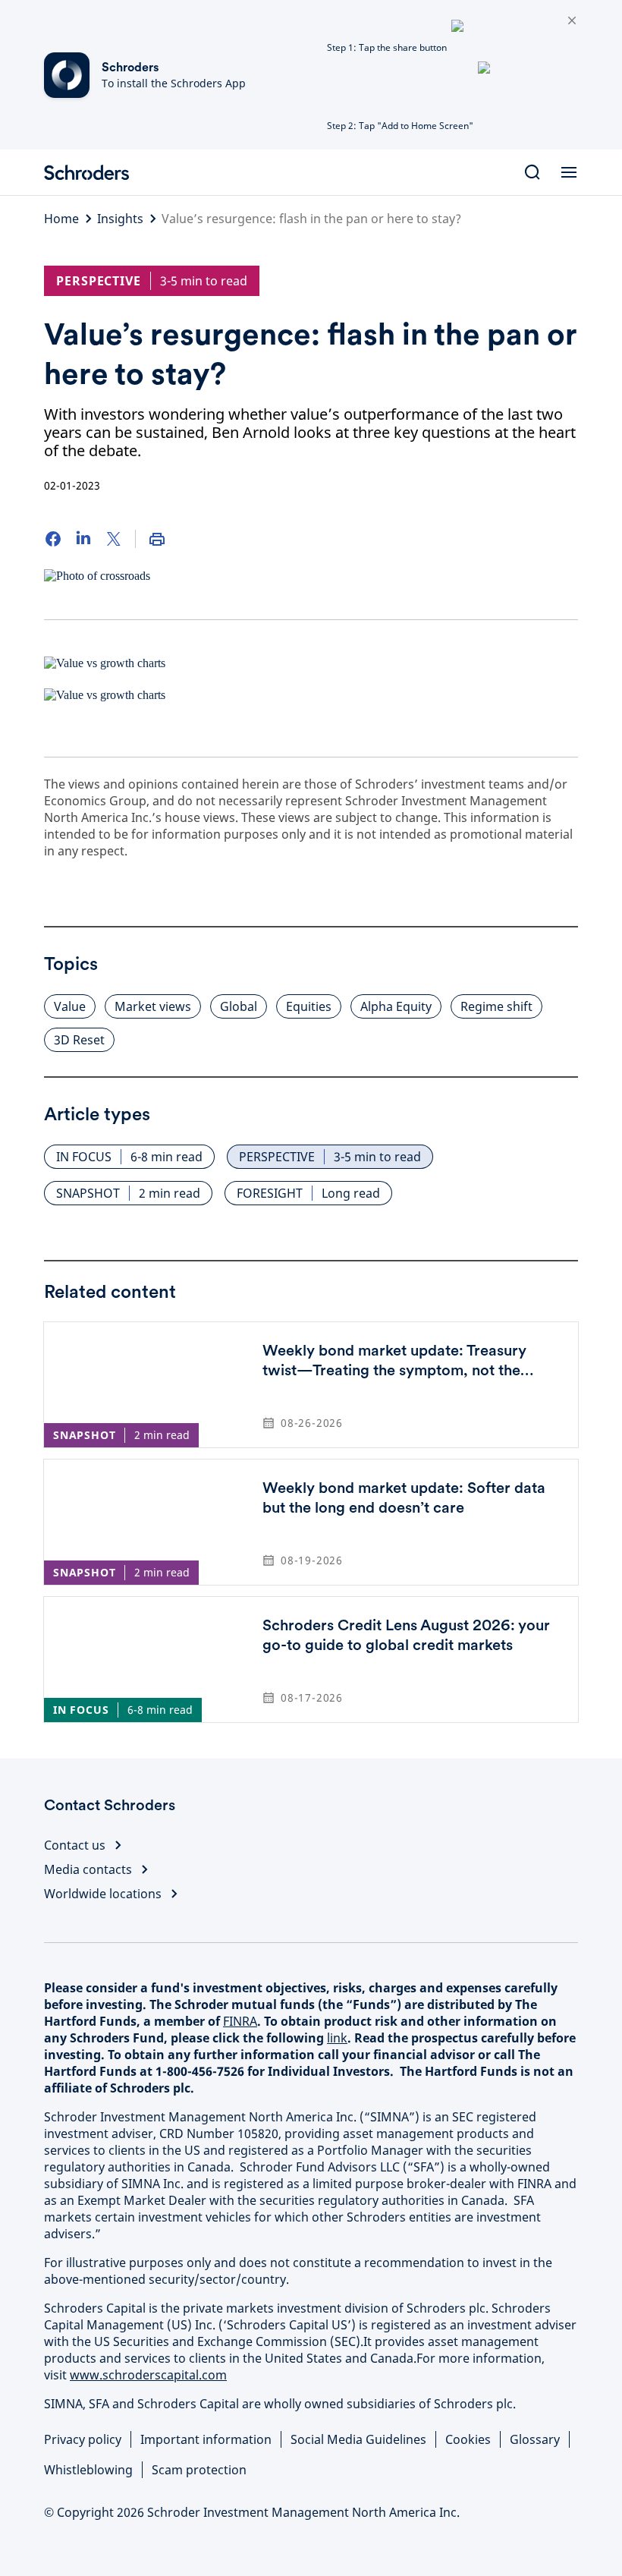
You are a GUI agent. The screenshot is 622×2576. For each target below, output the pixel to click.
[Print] (157, 539)
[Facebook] (53, 539)
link (337, 2038)
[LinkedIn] (83, 539)
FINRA (240, 2021)
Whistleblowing (88, 2470)
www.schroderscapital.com (148, 2375)
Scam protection (199, 2470)
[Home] (93, 172)
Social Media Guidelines (358, 2439)
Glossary (535, 2439)
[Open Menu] (569, 172)
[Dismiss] (572, 21)
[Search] (532, 172)
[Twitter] (114, 539)
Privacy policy (83, 2439)
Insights (120, 219)
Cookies (468, 2439)
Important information (206, 2439)
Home (61, 219)
